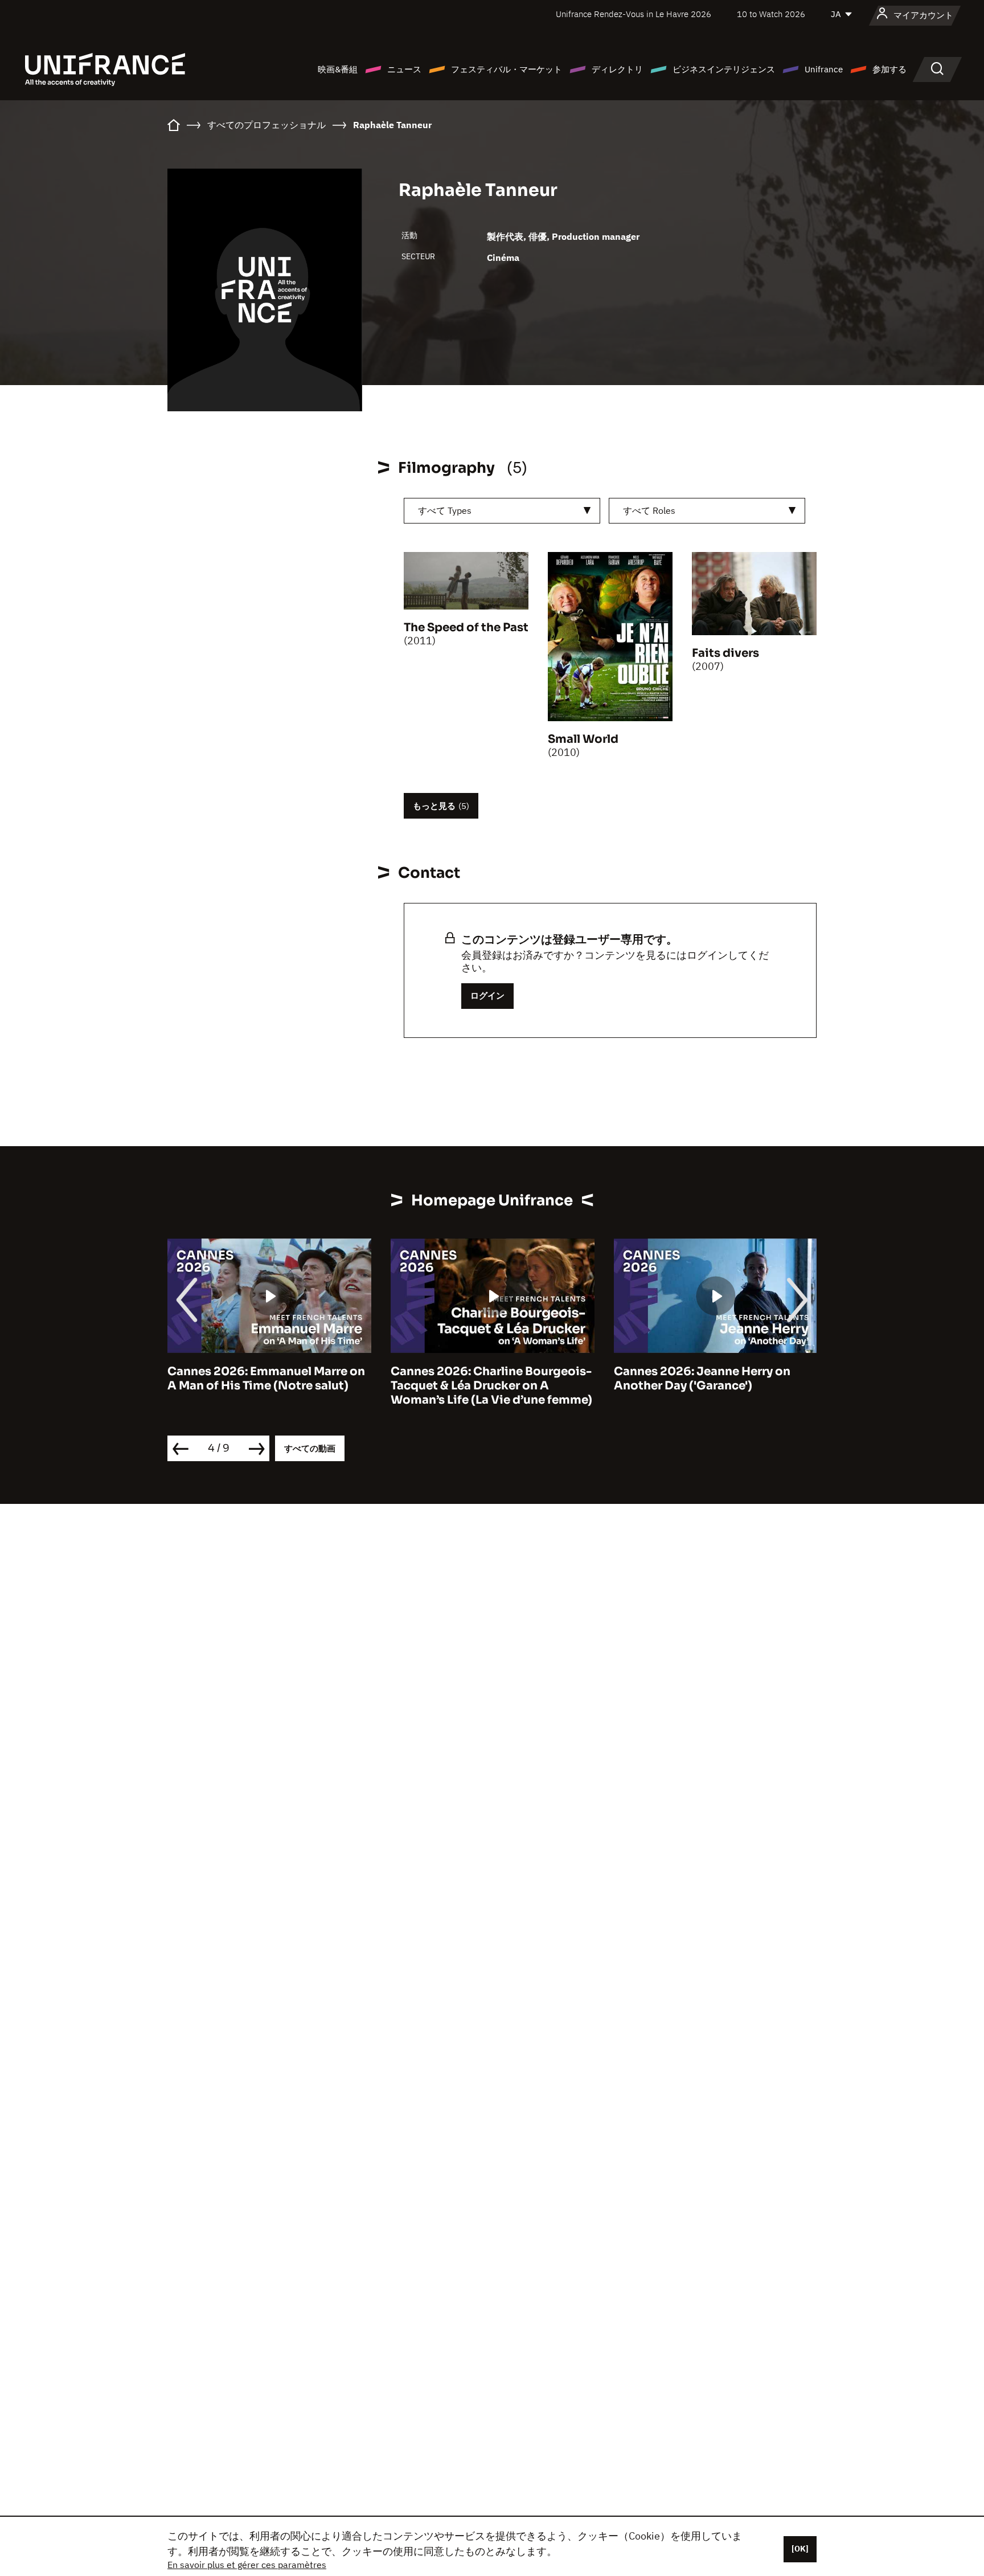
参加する (889, 69)
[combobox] (502, 511)
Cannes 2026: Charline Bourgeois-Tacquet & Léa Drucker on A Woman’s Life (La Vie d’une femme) (491, 1386)
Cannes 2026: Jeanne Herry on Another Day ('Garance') (702, 1379)
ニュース (404, 69)
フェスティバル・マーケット (507, 69)
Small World (583, 739)
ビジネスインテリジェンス (724, 69)
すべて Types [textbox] (445, 510)
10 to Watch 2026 (771, 14)
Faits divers (725, 653)
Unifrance (824, 69)
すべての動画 (310, 1448)
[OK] (800, 2549)
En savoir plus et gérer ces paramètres (247, 2565)
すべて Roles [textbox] (649, 510)
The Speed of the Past (466, 627)
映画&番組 (338, 69)
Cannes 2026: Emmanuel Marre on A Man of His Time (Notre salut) (266, 1379)
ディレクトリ (617, 69)
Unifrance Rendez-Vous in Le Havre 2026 (634, 14)
